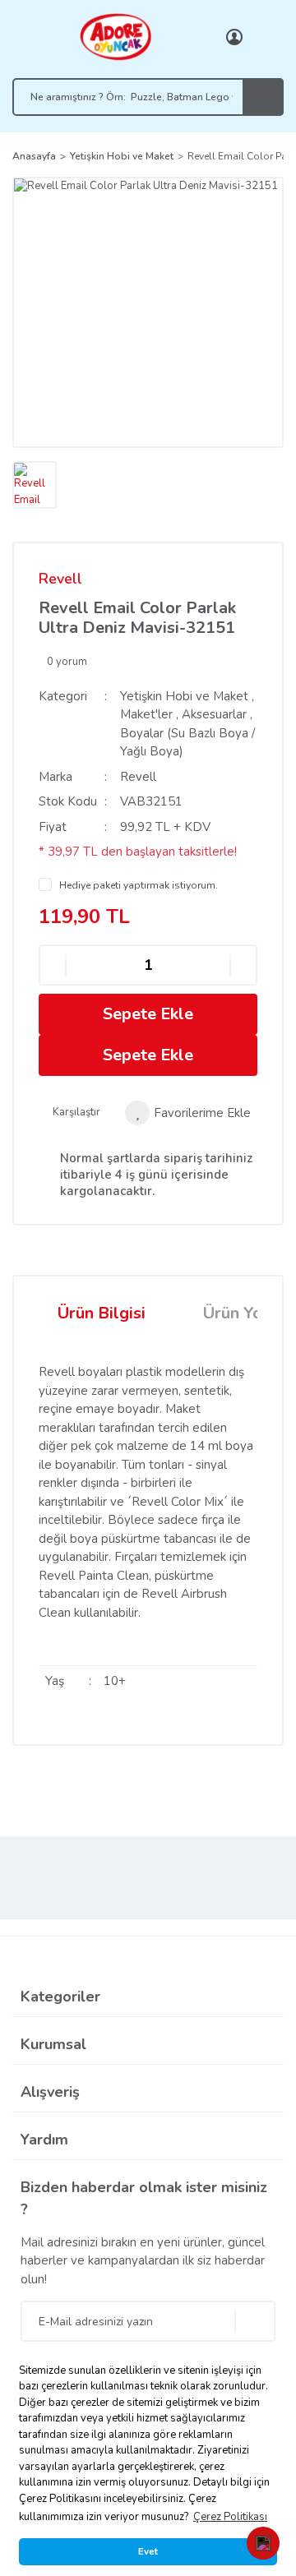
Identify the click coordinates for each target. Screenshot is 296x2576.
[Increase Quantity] (243, 965)
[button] (263, 2543)
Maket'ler (146, 714)
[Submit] (255, 2321)
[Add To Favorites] (188, 1113)
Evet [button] (148, 2551)
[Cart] (267, 37)
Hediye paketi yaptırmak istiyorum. (139, 885)
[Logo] (115, 36)
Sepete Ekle (148, 1014)
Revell (60, 579)
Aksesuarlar (214, 714)
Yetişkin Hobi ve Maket (184, 696)
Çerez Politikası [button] (230, 2517)
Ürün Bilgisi (102, 1313)
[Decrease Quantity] (53, 965)
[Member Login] (234, 37)
